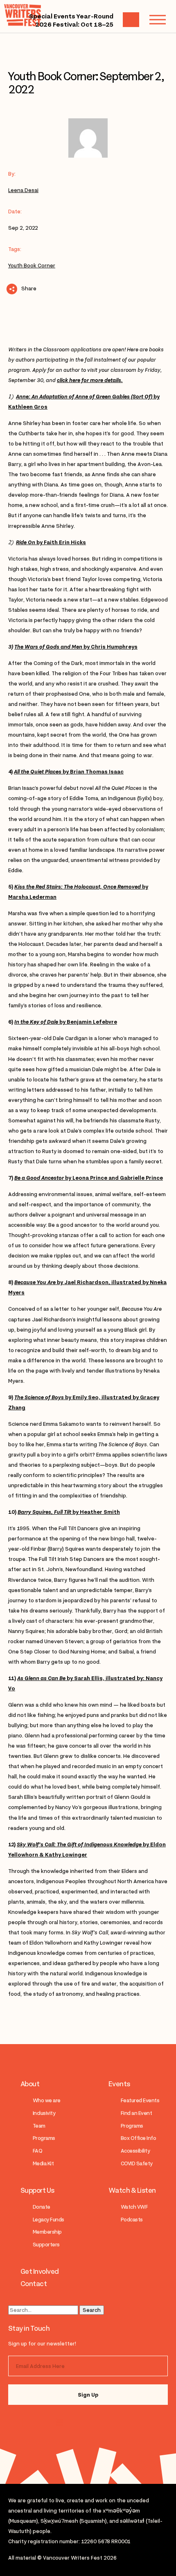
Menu (158, 20)
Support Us (37, 2190)
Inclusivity (44, 2113)
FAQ (37, 2151)
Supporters (46, 2245)
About (30, 2084)
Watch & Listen (132, 2190)
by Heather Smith (69, 1512)
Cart (131, 20)
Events (119, 2084)
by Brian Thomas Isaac (69, 772)
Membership (47, 2232)
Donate (42, 2207)
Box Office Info (138, 2138)
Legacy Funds (49, 2220)
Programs (44, 2138)
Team (39, 2126)
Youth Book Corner (32, 266)
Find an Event (136, 2113)
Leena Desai (23, 190)
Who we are (47, 2100)
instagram (26, 2422)
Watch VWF (134, 2207)
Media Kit (43, 2163)
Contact (34, 2284)
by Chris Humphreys (76, 647)
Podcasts (132, 2220)
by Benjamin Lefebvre (66, 1022)
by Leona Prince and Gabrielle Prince (89, 1178)
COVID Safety (137, 2163)
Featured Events (140, 2100)
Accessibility (135, 2151)
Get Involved (40, 2271)
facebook (58, 2422)
